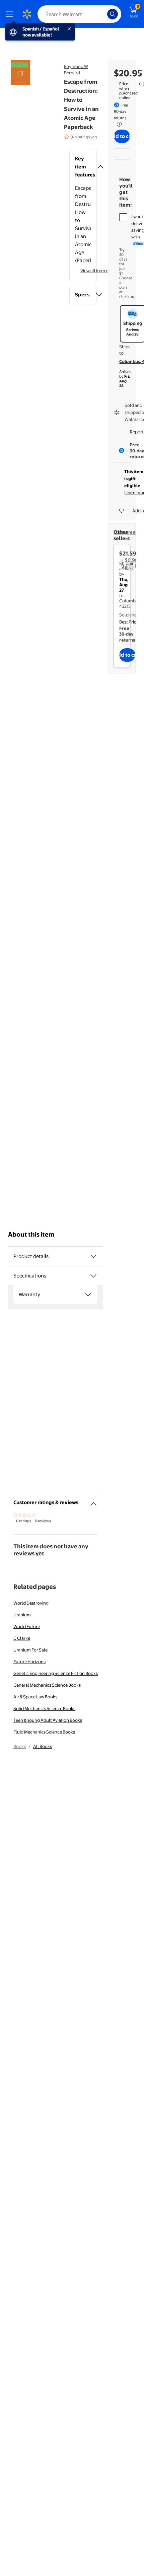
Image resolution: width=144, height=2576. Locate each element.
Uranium (22, 1615)
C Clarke (22, 1638)
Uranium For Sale (30, 1650)
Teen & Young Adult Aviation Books (48, 1720)
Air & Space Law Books (35, 1697)
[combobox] (79, 14)
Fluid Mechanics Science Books (44, 1732)
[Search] (113, 14)
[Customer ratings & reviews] (93, 1501)
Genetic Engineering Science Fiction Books (56, 1673)
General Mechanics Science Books (47, 1685)
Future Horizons (29, 1662)
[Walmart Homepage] (27, 14)
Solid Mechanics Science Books (44, 1708)
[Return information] (118, 124)
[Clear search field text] (104, 14)
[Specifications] (93, 1276)
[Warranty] (88, 1295)
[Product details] (93, 1256)
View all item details (100, 271)
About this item (31, 1234)
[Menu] (11, 14)
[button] (83, 167)
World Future (27, 1626)
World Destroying (31, 1603)
